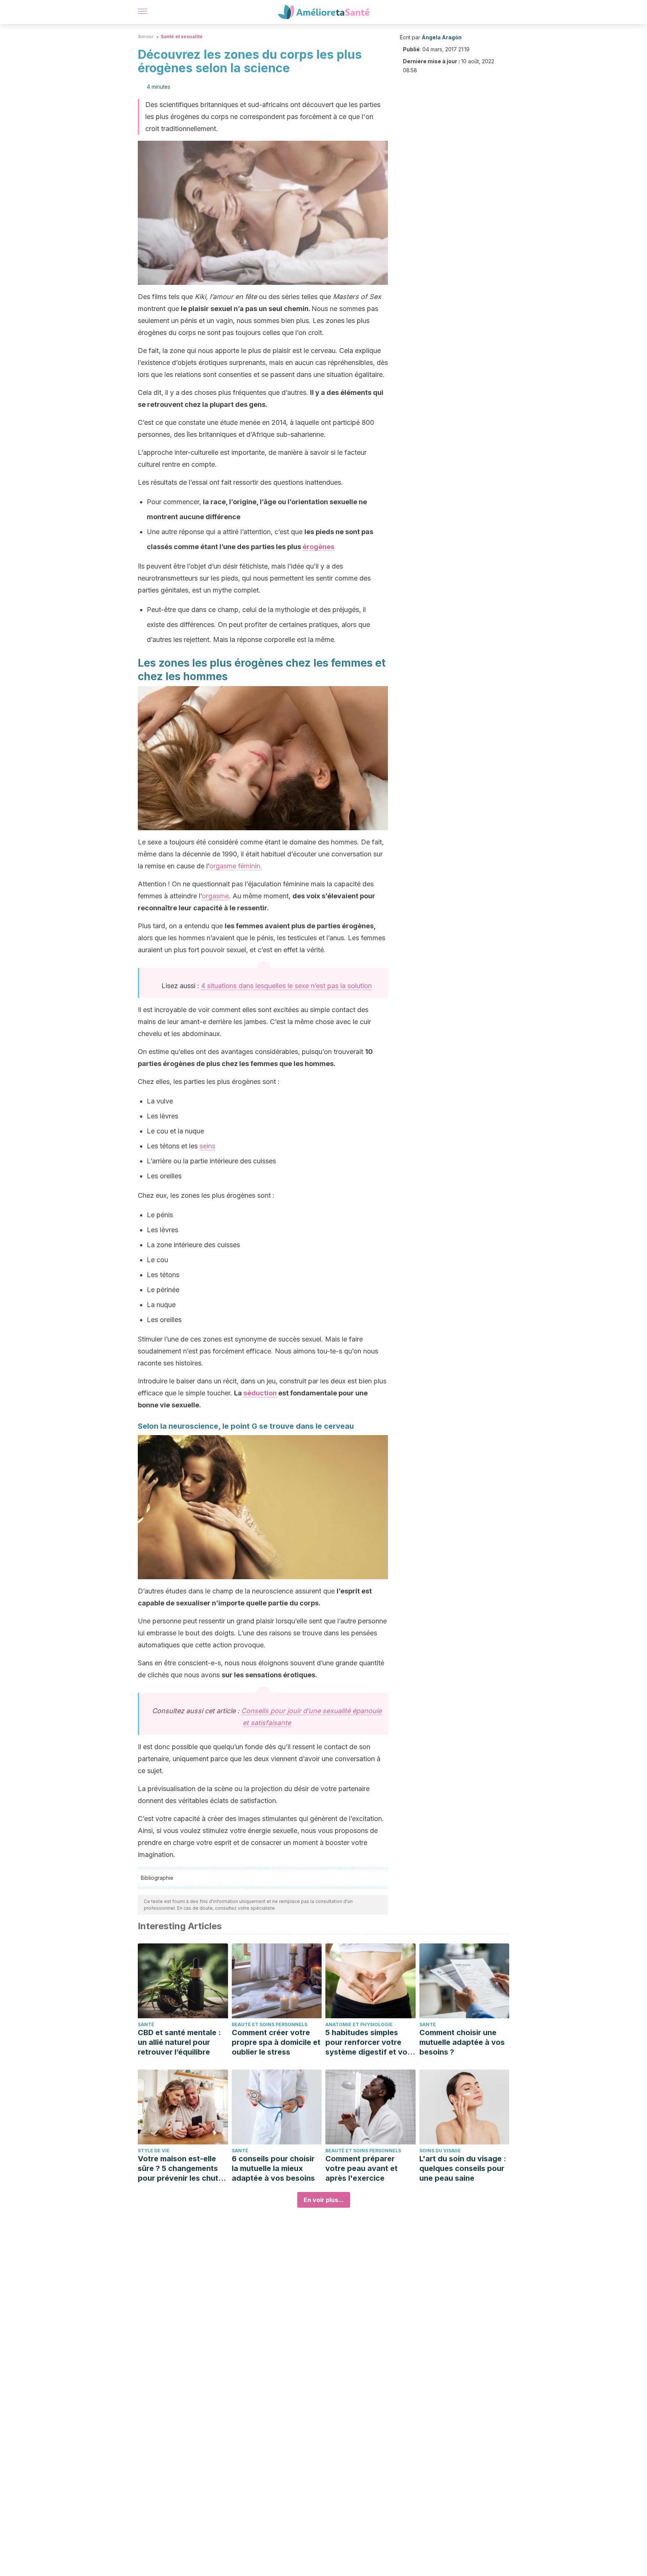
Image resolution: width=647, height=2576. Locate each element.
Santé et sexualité (182, 36)
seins (207, 1146)
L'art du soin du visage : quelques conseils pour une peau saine (463, 2168)
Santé (146, 2024)
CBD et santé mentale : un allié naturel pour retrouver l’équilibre (179, 2042)
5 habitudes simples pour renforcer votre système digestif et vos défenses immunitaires (368, 2042)
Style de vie (154, 2151)
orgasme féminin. (236, 866)
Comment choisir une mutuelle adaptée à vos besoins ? (462, 2042)
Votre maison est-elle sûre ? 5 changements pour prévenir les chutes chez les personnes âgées (182, 2169)
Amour (146, 36)
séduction (260, 1393)
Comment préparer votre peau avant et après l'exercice (362, 2168)
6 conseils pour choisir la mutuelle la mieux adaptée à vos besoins (273, 2168)
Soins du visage (440, 2151)
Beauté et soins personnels (270, 2024)
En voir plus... (324, 2200)
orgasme (215, 896)
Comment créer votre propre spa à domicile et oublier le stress (276, 2042)
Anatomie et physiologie (359, 2024)
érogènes (318, 547)
